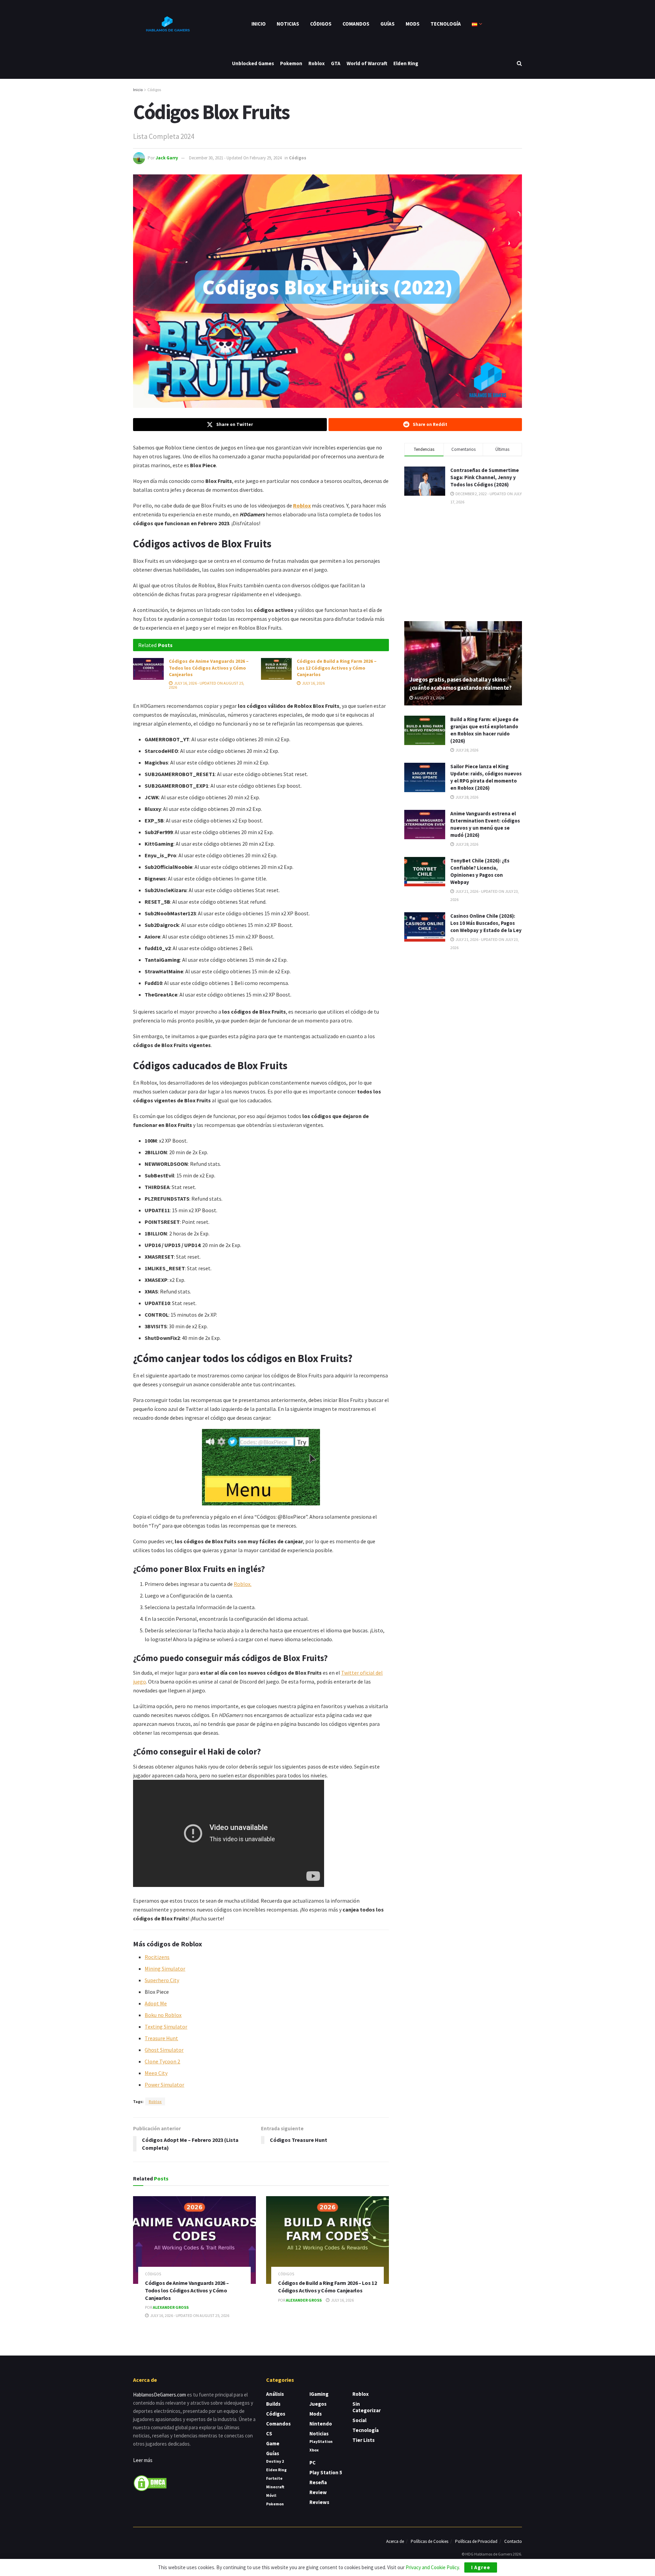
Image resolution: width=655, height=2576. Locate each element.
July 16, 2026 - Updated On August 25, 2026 (207, 685)
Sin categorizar (367, 2407)
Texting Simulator (166, 2027)
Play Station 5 (326, 2472)
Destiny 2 (275, 2461)
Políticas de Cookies (430, 2541)
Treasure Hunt (161, 2038)
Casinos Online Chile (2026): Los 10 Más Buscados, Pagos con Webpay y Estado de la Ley (486, 923)
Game (273, 2443)
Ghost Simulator (164, 2050)
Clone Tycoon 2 (162, 2061)
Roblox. (243, 1584)
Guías (388, 24)
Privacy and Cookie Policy (432, 2567)
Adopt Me (156, 2003)
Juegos (318, 2404)
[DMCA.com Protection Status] (150, 2482)
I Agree (481, 2567)
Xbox (314, 2450)
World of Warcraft (367, 63)
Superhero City (162, 1980)
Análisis (275, 2394)
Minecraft (275, 2487)
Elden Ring (406, 63)
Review (318, 2492)
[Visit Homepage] (167, 24)
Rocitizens (157, 1957)
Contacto (513, 2541)
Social (359, 2420)
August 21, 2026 (429, 698)
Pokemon (291, 63)
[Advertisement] (463, 562)
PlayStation (321, 2441)
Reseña (318, 2482)
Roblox (317, 63)
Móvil (271, 2495)
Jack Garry (167, 158)
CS (269, 2434)
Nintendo (321, 2424)
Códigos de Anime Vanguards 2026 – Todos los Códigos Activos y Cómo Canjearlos (209, 668)
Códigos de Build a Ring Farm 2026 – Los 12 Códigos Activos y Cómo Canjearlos (337, 668)
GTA (336, 63)
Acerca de (395, 2541)
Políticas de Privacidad (476, 2541)
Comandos (356, 24)
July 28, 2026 (467, 750)
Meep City (156, 2073)
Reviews (319, 2502)
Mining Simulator (165, 1969)
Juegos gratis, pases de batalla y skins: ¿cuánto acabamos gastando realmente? (461, 684)
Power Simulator (164, 2085)
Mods (413, 24)
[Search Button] (519, 63)
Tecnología (446, 24)
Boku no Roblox (163, 2015)
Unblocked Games (253, 63)
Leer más (143, 2460)
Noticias (288, 24)
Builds (273, 2404)
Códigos (321, 24)
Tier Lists (363, 2440)
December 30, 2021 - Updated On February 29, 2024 (235, 158)
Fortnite (274, 2478)
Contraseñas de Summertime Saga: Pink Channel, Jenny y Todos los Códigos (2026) (485, 477)
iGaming (319, 2394)
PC (312, 2463)
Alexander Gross (171, 2307)
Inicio (259, 24)
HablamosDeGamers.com (159, 2395)
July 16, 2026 (313, 683)
